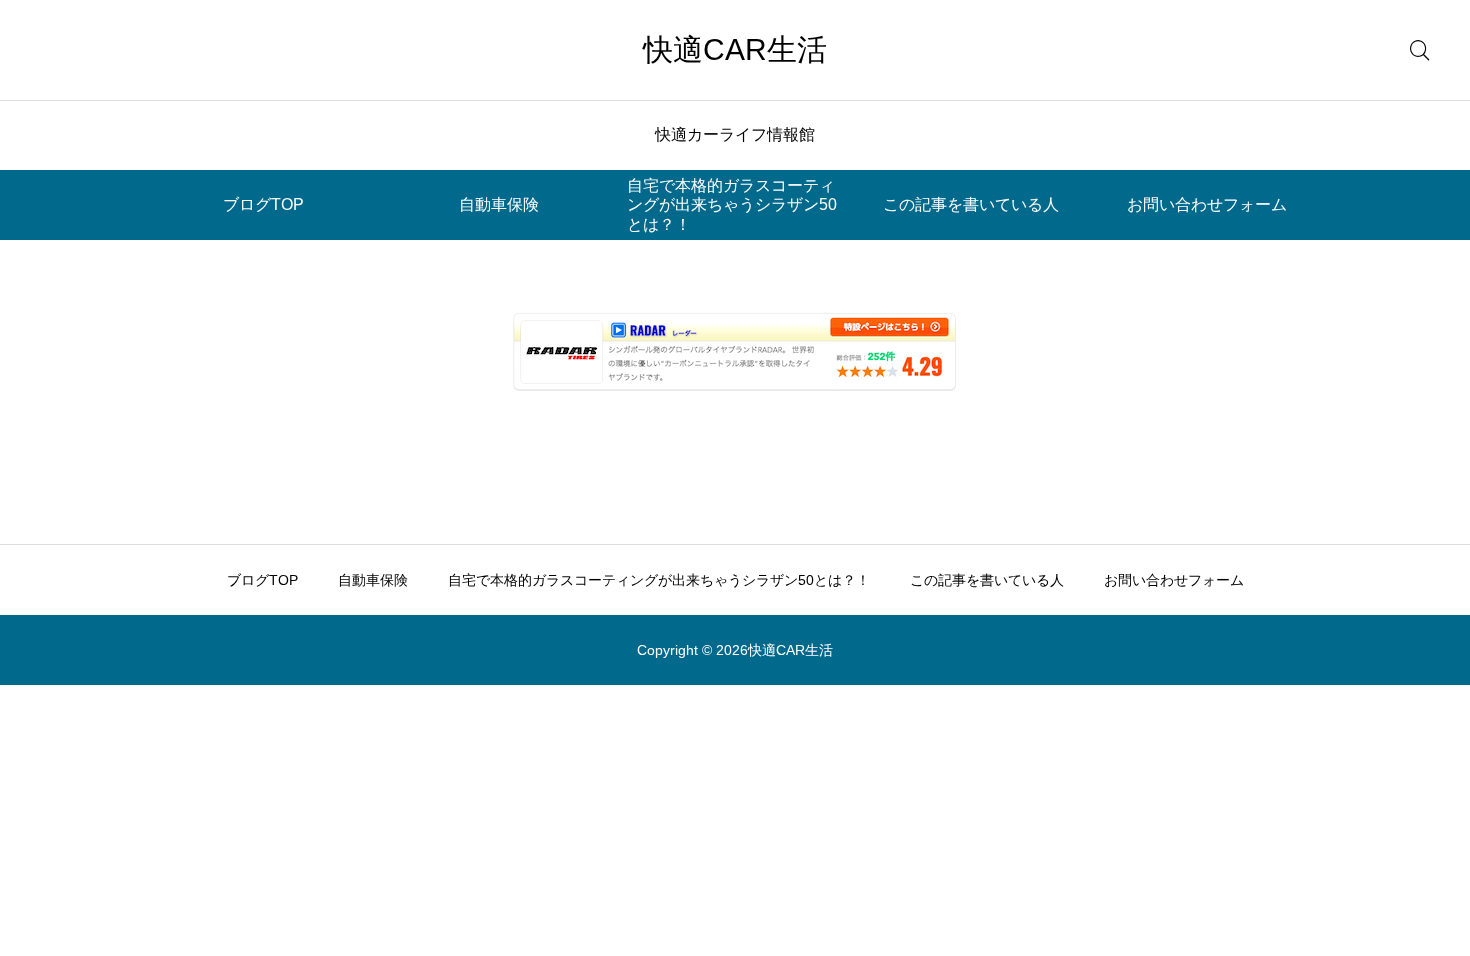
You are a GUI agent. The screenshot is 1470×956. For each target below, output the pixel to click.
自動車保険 (499, 204)
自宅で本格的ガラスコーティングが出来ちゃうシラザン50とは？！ (732, 204)
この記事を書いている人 (971, 204)
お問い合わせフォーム (1207, 204)
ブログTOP (263, 204)
